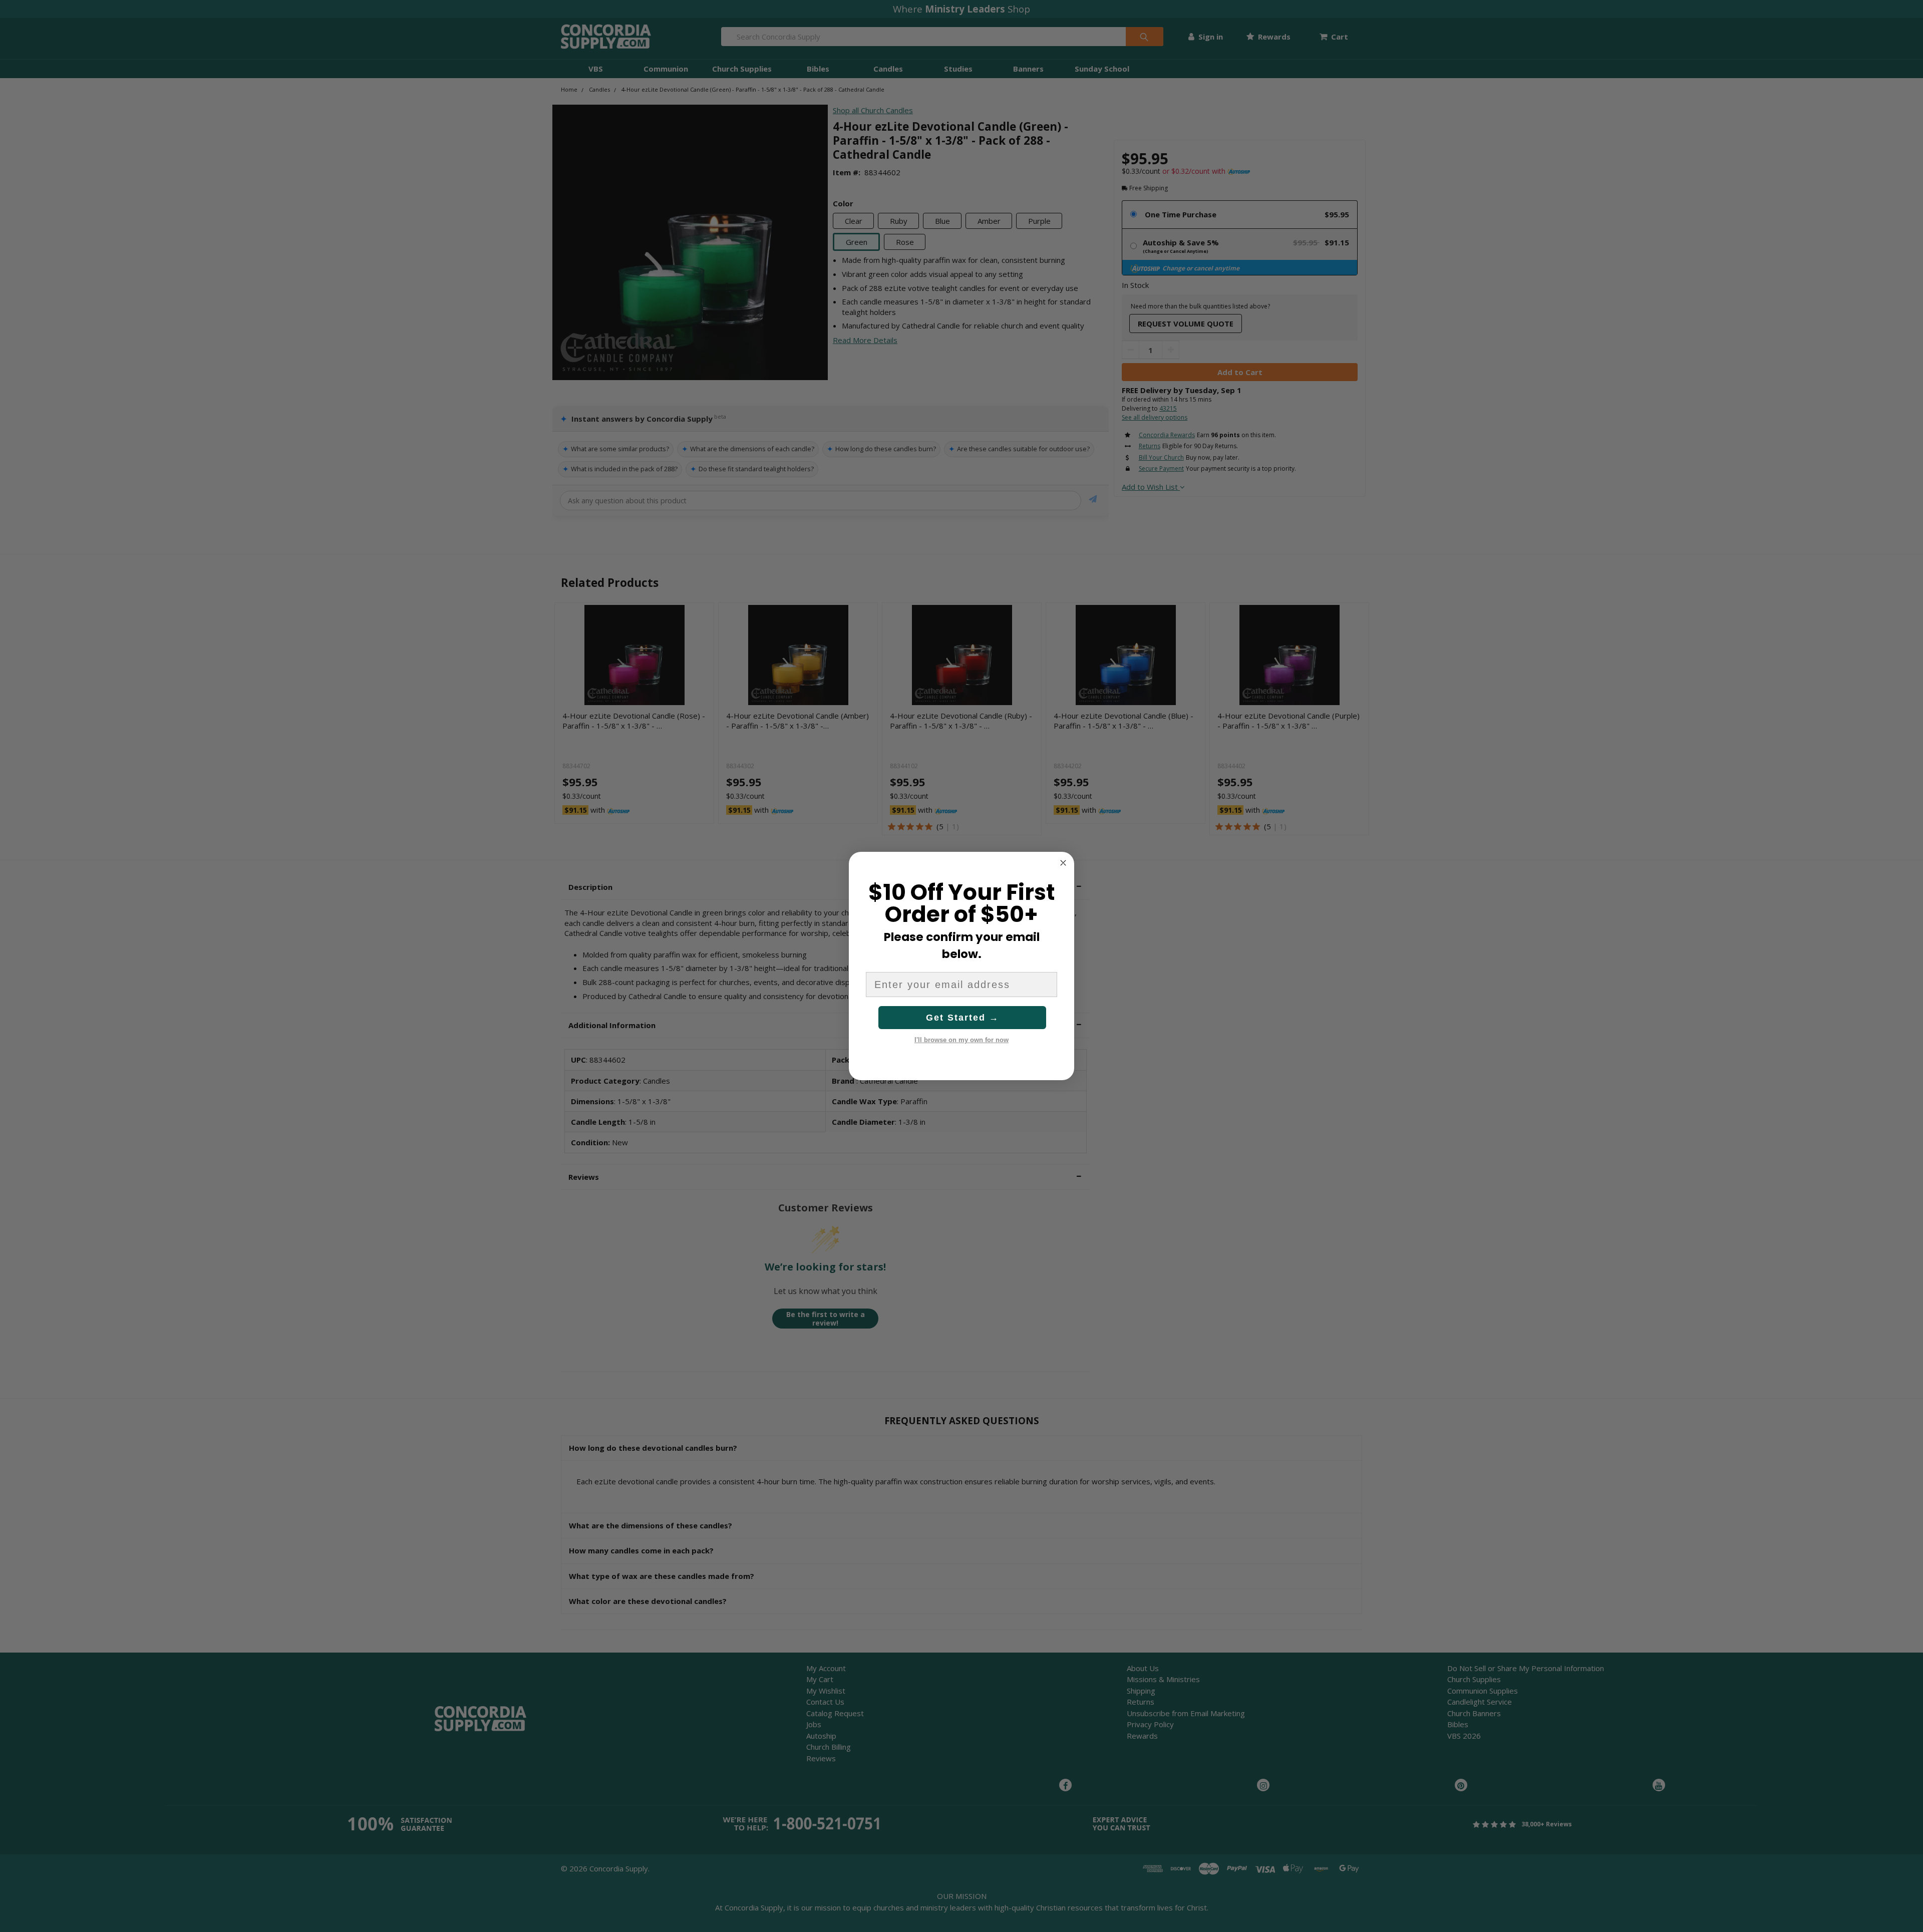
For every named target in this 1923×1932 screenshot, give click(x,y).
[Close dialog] (1063, 863)
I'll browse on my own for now (961, 1040)
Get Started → (963, 1018)
